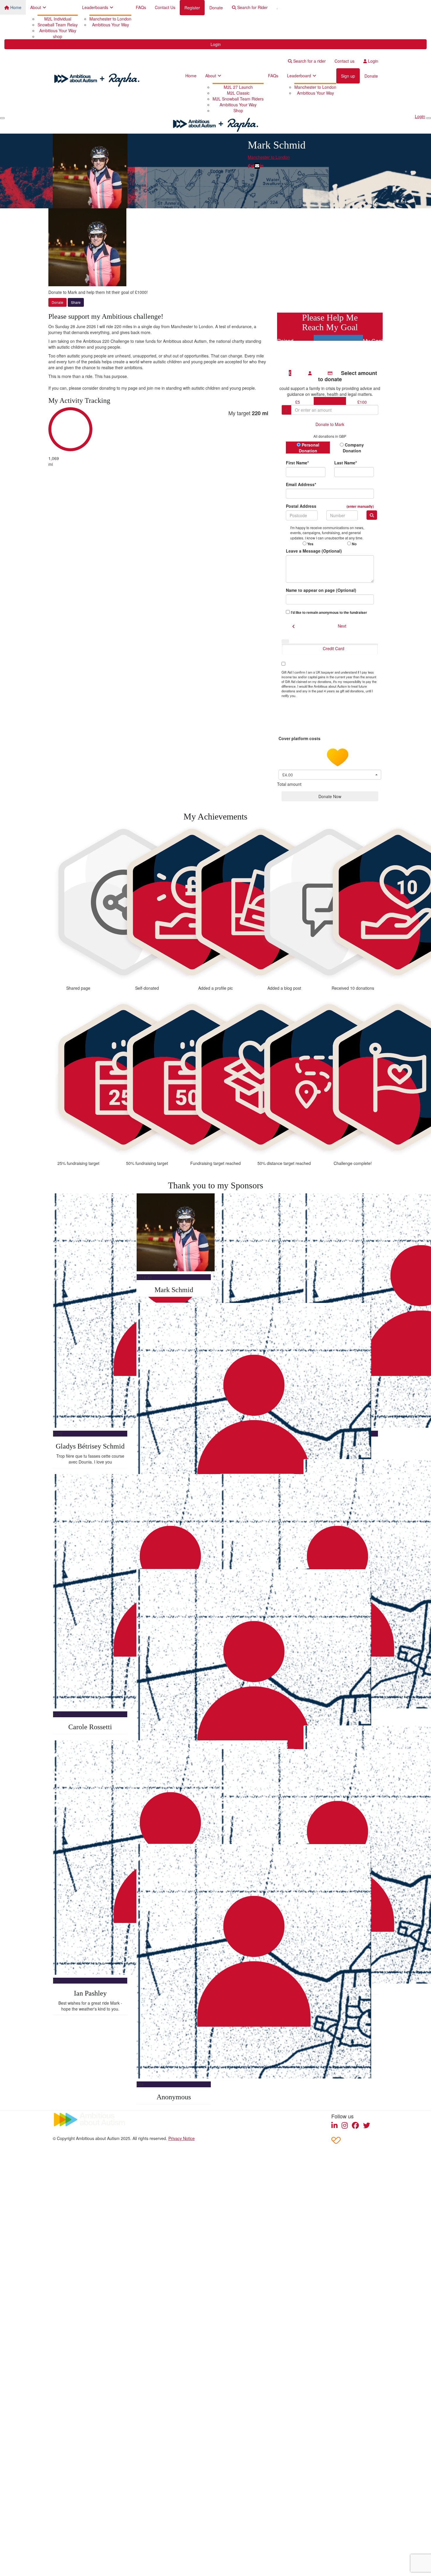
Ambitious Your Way (58, 30)
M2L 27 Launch (238, 87)
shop (58, 36)
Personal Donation (309, 448)
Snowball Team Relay (58, 25)
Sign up (348, 76)
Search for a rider (309, 61)
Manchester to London (110, 19)
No (354, 544)
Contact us (345, 61)
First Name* (297, 463)
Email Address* (301, 484)
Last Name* (346, 463)
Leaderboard (299, 76)
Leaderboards (95, 7)
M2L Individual (58, 19)
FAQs (141, 7)
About (36, 7)
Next (342, 626)
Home (15, 7)
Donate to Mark (330, 424)
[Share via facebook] (249, 166)
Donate (216, 8)
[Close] (429, 118)
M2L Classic (238, 93)
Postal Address (330, 506)
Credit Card (334, 648)
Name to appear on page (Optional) (321, 590)
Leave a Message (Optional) (314, 551)
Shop (238, 110)
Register (192, 8)
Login (216, 44)
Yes (310, 544)
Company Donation (353, 448)
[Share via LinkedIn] (262, 166)
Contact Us (165, 7)
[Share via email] (257, 166)
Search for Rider (252, 7)
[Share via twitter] (252, 166)
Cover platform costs (300, 738)
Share (76, 302)
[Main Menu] (2, 118)
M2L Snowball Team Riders (238, 99)
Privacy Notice (181, 2138)
